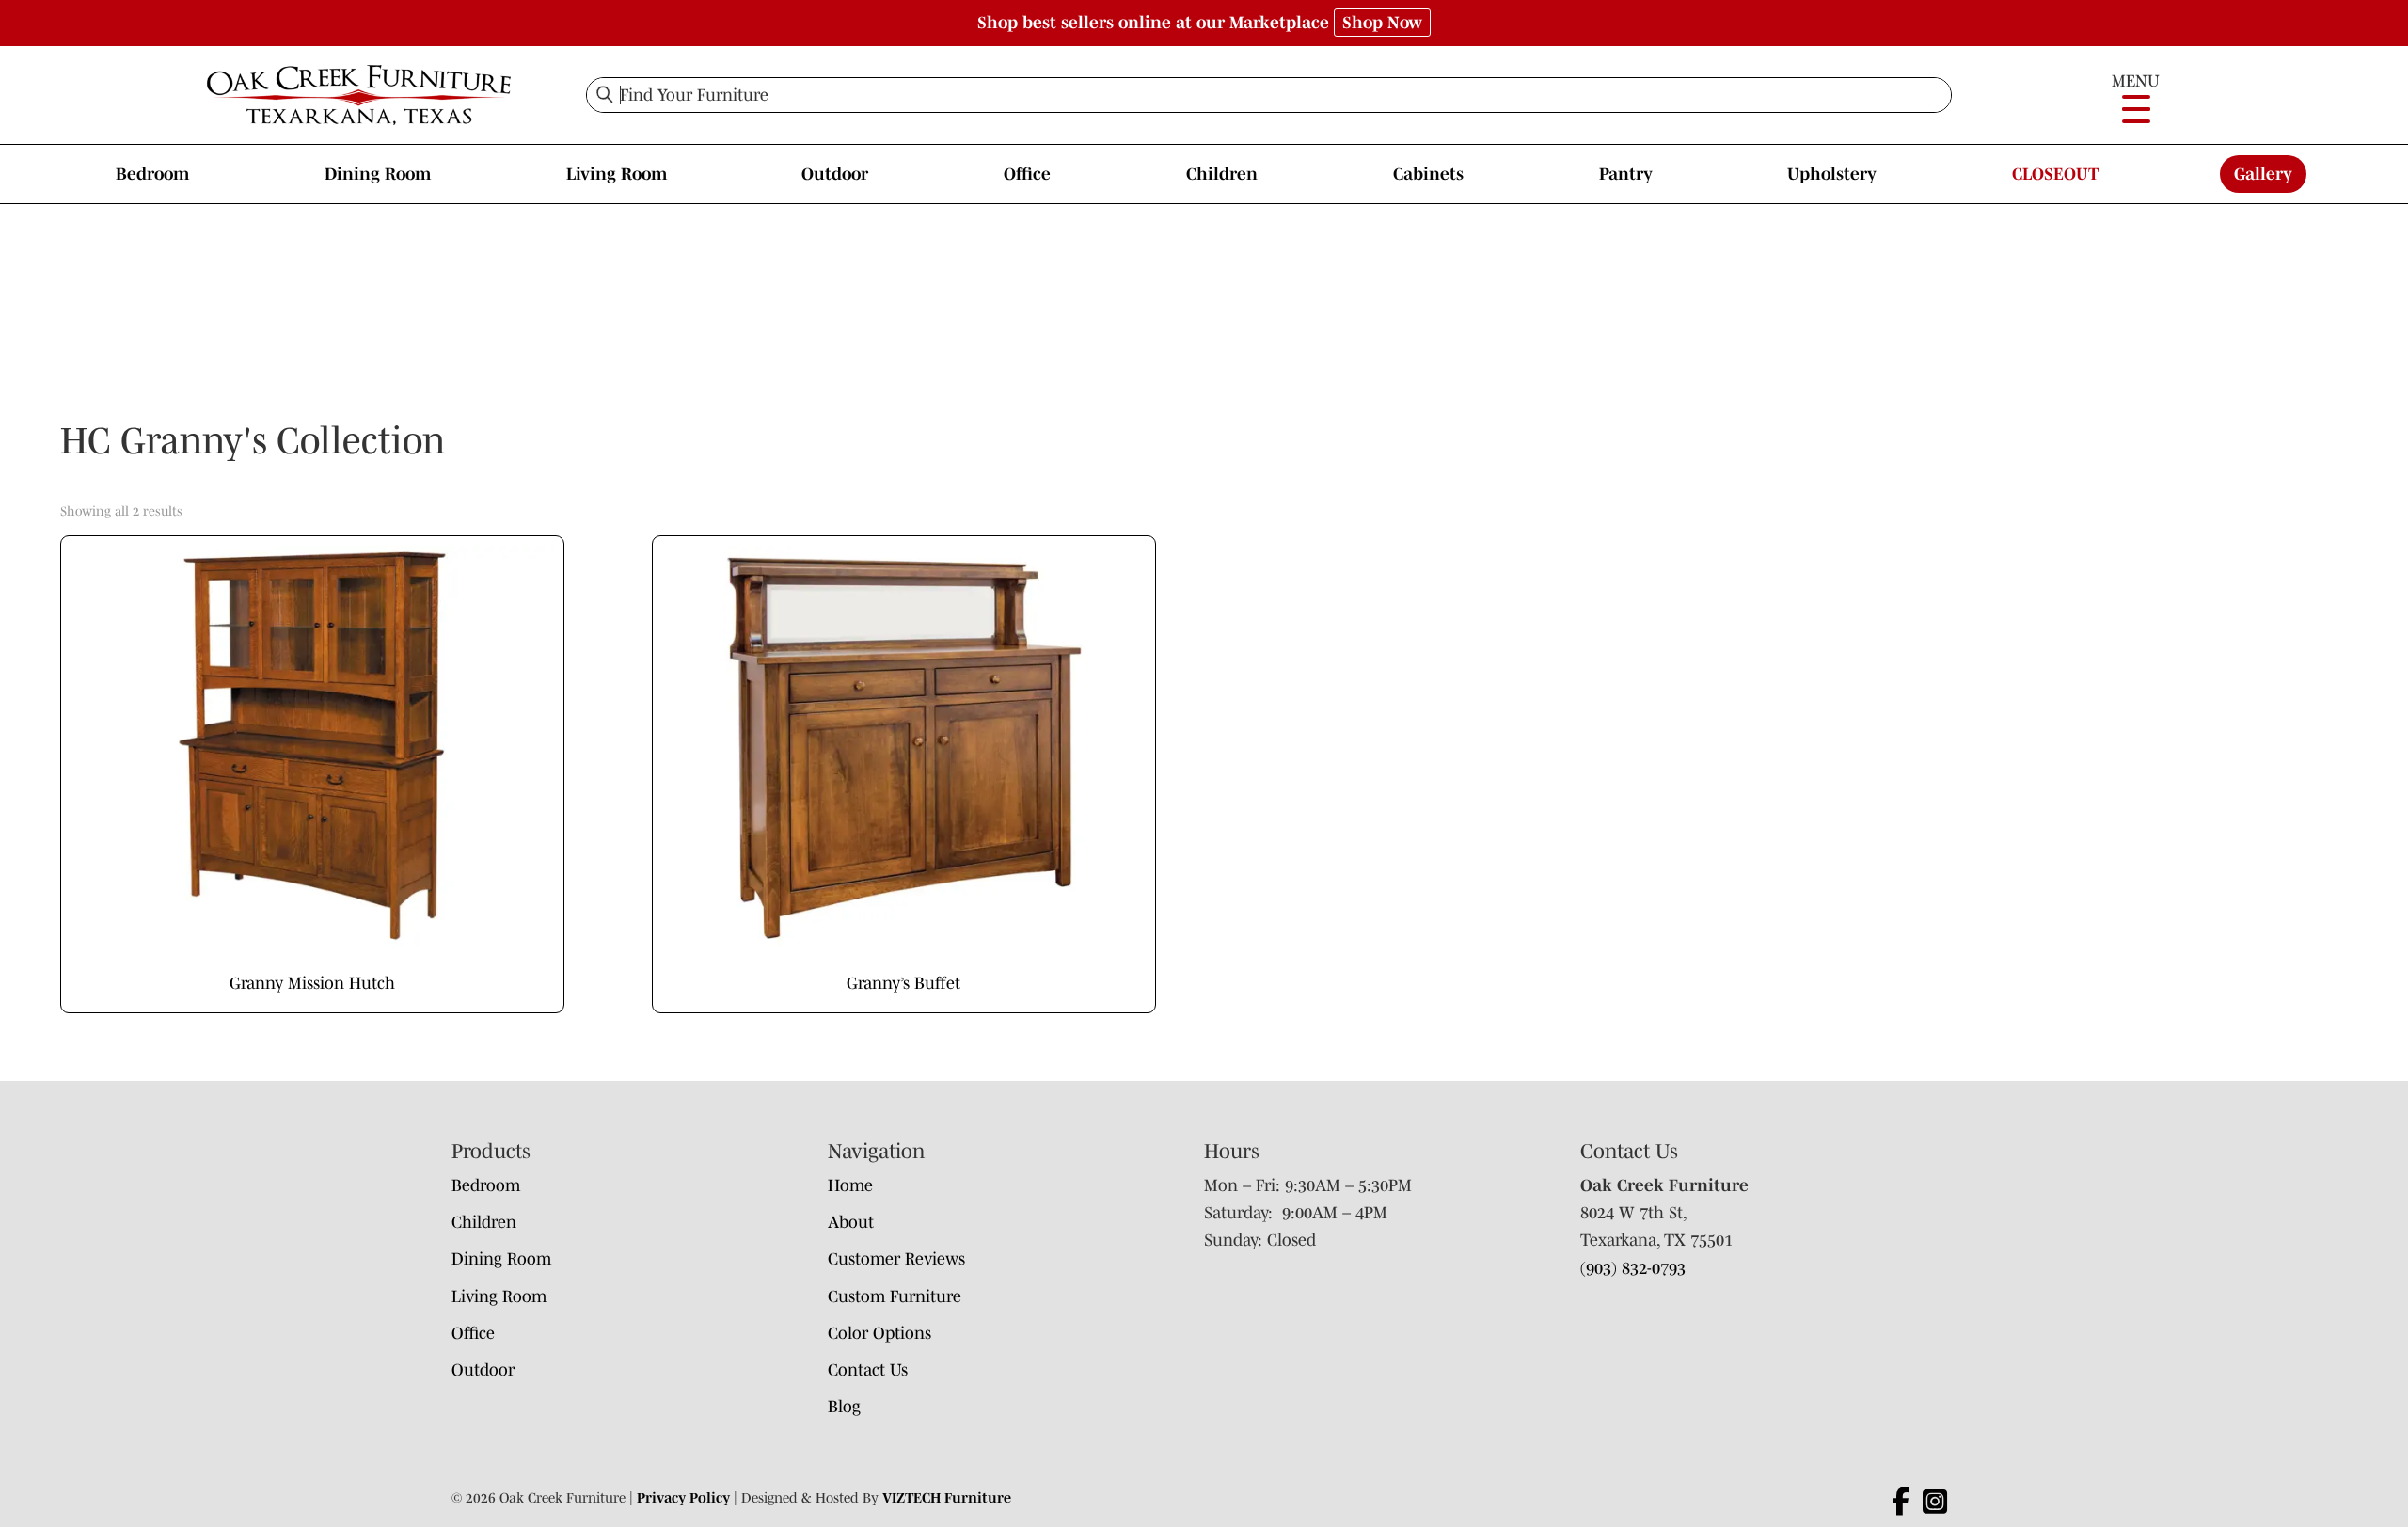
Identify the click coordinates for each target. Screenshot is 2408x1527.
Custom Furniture (895, 1296)
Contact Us (868, 1370)
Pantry (1626, 174)
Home (850, 1185)
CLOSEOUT (2055, 174)
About (851, 1222)
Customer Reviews (896, 1259)
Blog (844, 1407)
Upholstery (1832, 174)
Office (1027, 174)
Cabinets (1428, 174)
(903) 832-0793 (1633, 1268)
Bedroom (152, 174)
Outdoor (835, 174)
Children (1222, 174)
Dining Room (378, 174)
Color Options (879, 1333)
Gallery (2263, 174)
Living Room (617, 174)
